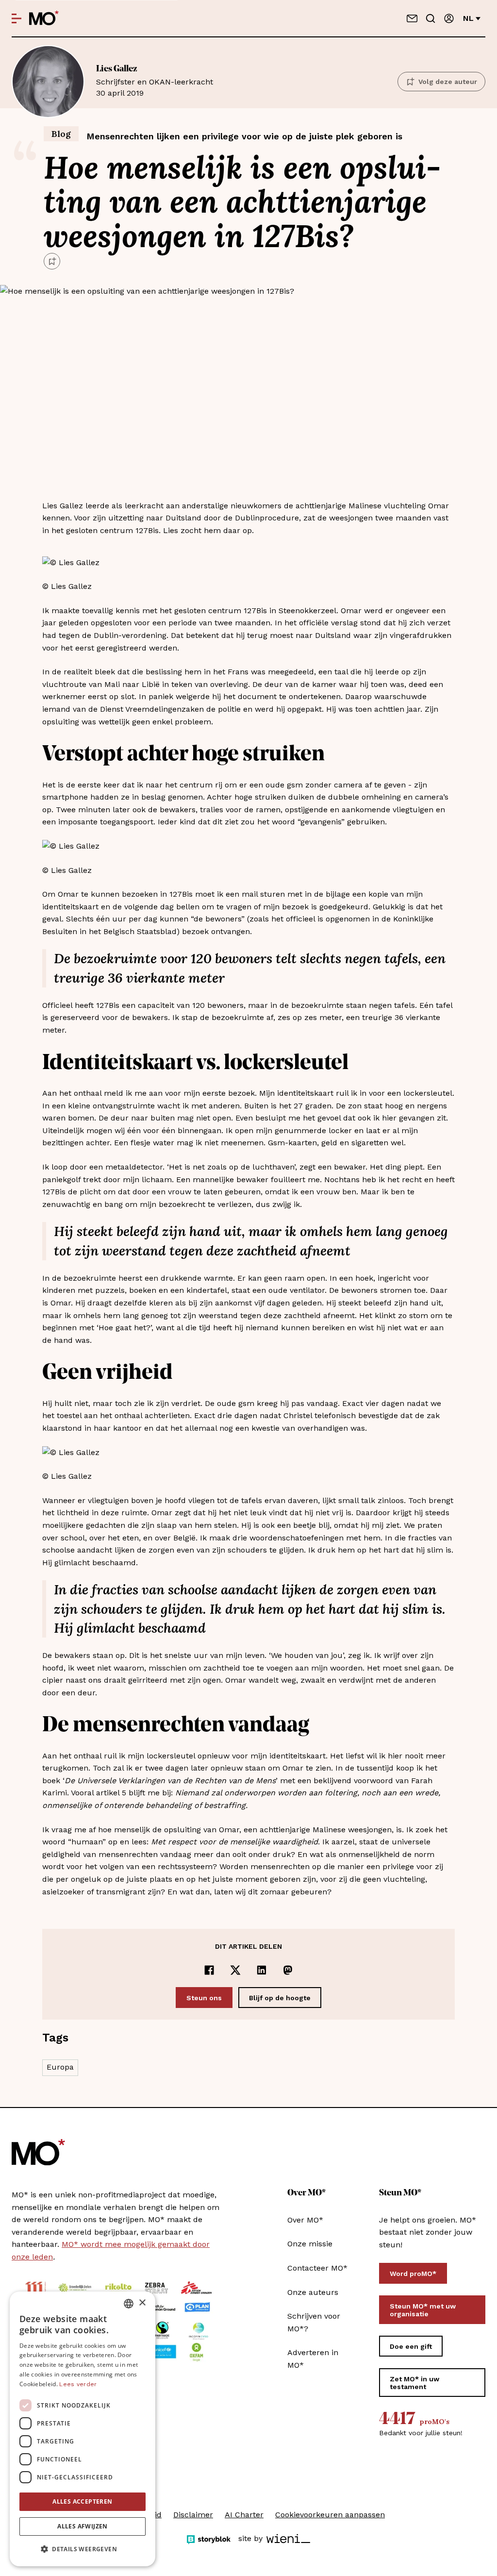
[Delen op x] (235, 1970)
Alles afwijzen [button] (83, 2526)
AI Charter (244, 2515)
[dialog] (83, 2429)
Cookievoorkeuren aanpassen (330, 2515)
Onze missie (310, 2244)
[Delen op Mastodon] (288, 1970)
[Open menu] (17, 18)
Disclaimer (193, 2515)
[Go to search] (431, 18)
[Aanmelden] (449, 18)
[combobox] (129, 2304)
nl (468, 18)
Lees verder (78, 2384)
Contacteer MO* (317, 2268)
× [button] (142, 2303)
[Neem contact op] (412, 18)
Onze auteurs (313, 2292)
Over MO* (305, 2220)
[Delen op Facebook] (209, 1970)
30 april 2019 (155, 81)
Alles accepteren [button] (82, 2501)
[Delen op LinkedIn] (262, 1970)
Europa (60, 2067)
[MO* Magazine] (44, 18)
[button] (83, 2549)
